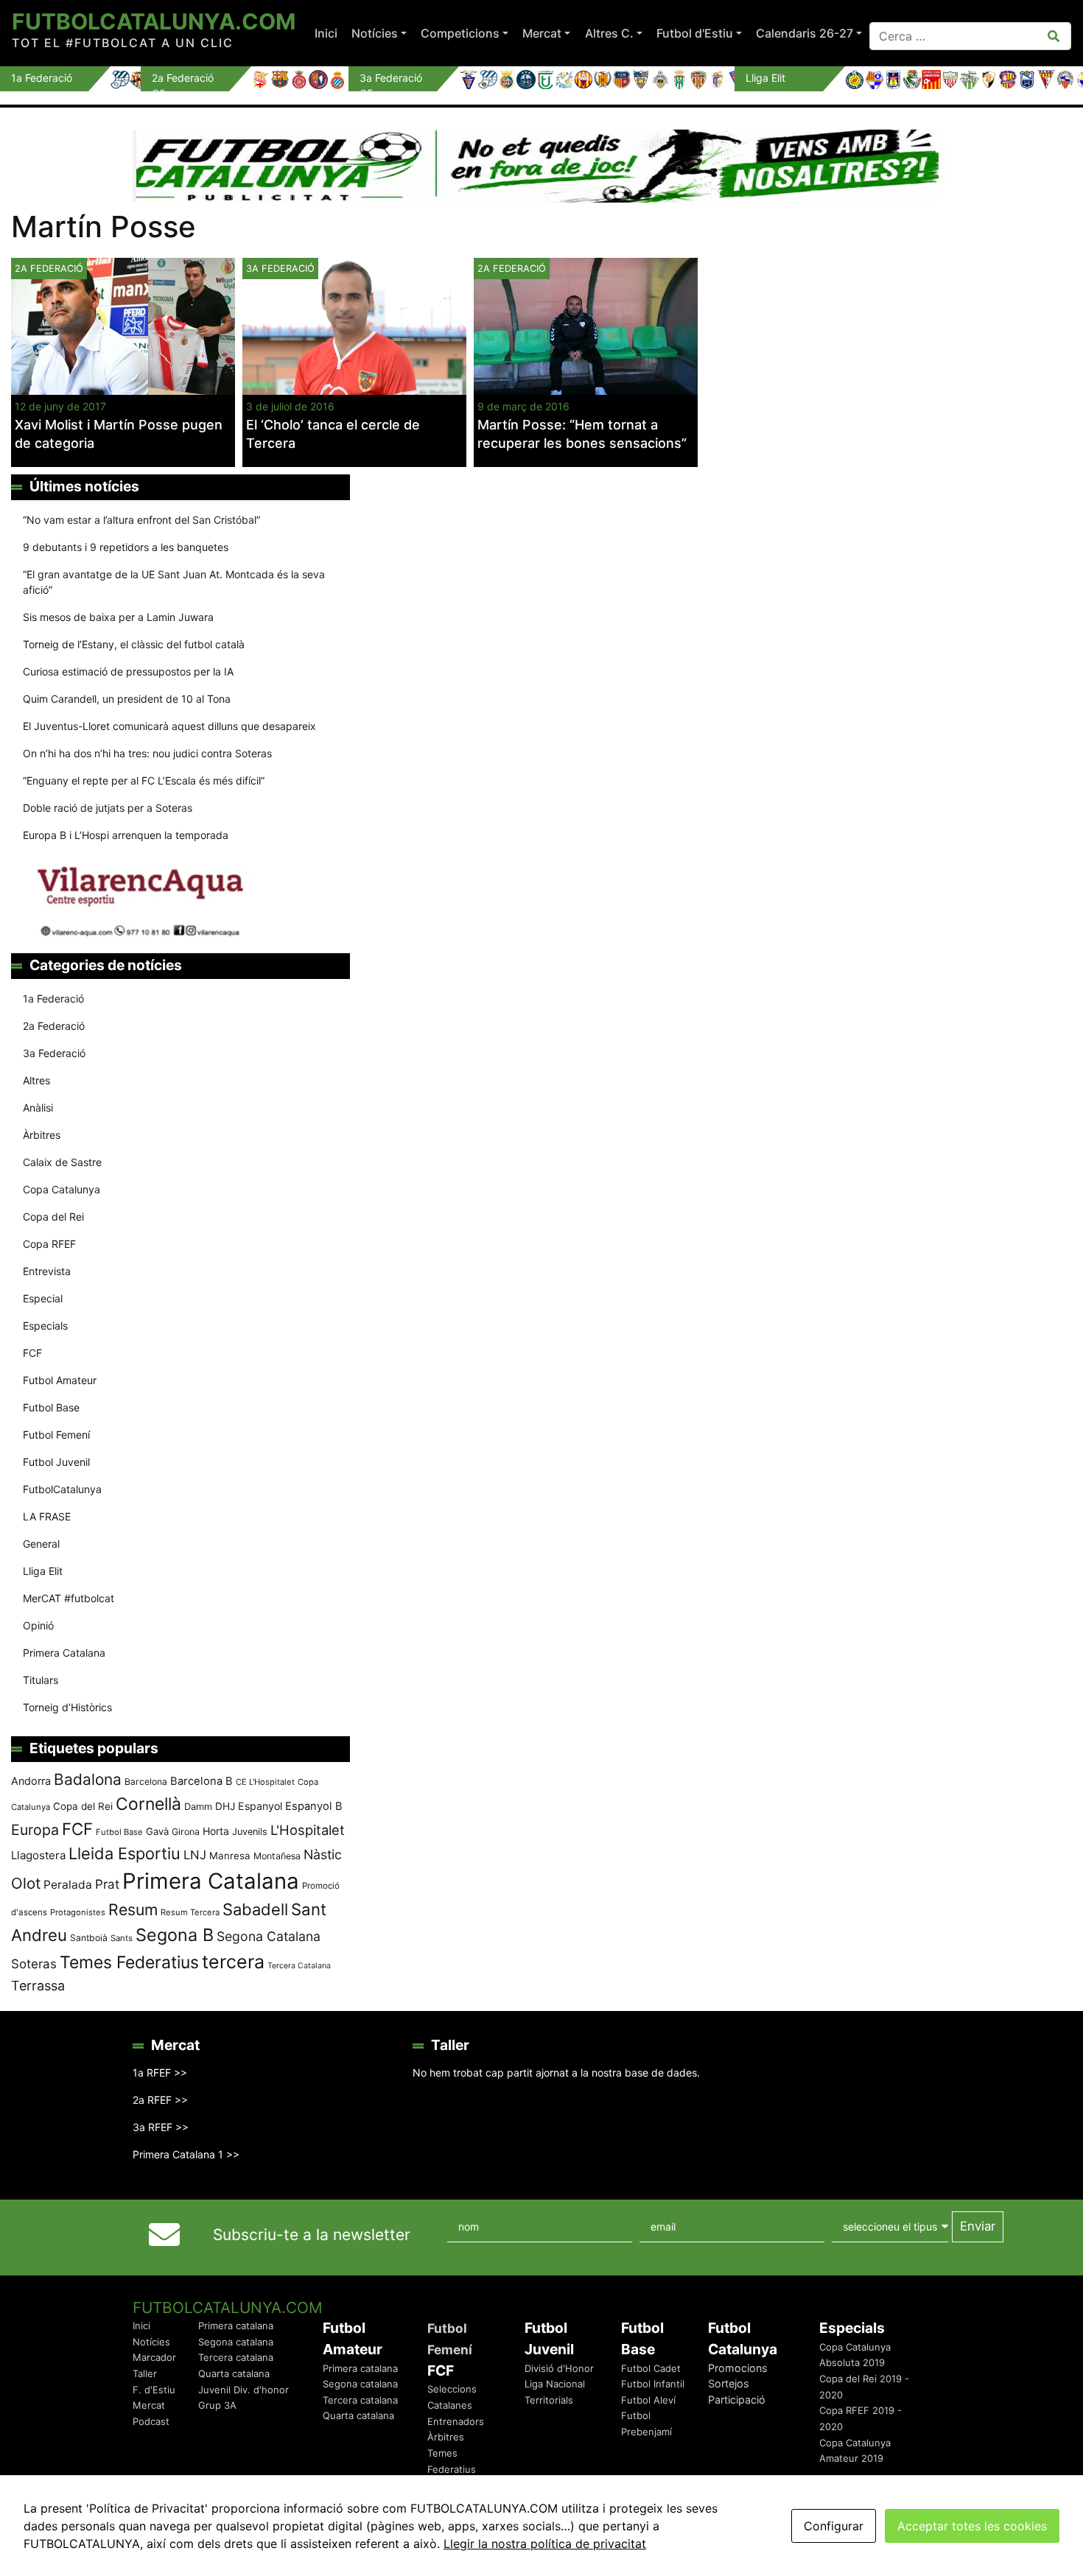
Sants (122, 1938)
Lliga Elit (43, 1571)
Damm (198, 1806)
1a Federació (53, 999)
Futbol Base (51, 1407)
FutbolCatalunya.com (154, 21)
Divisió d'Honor (559, 2368)
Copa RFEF (49, 1244)
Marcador (154, 2357)
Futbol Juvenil (56, 1462)
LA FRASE (47, 1516)
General (41, 1544)
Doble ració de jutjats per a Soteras (108, 808)
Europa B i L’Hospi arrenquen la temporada (126, 835)
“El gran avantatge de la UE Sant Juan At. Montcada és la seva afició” (174, 582)
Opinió (38, 1625)
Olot (26, 1883)
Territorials (549, 2400)
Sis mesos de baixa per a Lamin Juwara (118, 617)
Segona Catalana (269, 1936)
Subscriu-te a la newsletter (312, 2235)
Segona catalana (236, 2342)
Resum (133, 1909)
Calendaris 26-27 (805, 33)
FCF (32, 1353)
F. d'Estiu (154, 2390)
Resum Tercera (190, 1912)
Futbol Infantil (653, 2384)
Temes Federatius (129, 1962)
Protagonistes (78, 1912)
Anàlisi (38, 1108)
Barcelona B (201, 1781)
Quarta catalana (234, 2373)
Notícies (375, 33)
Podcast (151, 2421)
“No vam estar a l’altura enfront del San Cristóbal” (141, 520)
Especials (45, 1326)
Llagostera (38, 1855)
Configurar (834, 2526)
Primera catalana (236, 2326)
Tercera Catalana (299, 1966)
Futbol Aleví (648, 2400)
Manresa (230, 1856)
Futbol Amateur (60, 1380)
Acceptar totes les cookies (972, 2526)
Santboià (89, 1938)
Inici (326, 33)
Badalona (88, 1779)
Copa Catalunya (62, 1189)
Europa (35, 1830)
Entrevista (47, 1271)
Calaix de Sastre (62, 1162)
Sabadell (255, 1909)
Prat (107, 1884)
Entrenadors (456, 2421)
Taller (145, 2373)
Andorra (31, 1781)
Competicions (460, 33)
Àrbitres (42, 1135)
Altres (36, 1080)
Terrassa (38, 1986)
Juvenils (250, 1832)
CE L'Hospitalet (265, 1782)
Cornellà (148, 1804)
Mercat (542, 33)
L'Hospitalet (308, 1830)
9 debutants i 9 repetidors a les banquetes (126, 547)
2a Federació (512, 269)
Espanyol (260, 1806)
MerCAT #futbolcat (69, 1598)
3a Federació (280, 269)
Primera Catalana (64, 1653)
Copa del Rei (53, 1217)
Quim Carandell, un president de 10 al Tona (127, 699)
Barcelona (146, 1782)
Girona (186, 1832)
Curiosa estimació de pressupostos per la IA (128, 671)
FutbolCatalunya (62, 1489)
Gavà (157, 1831)
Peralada (68, 1885)
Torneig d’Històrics (67, 1707)
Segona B (175, 1935)
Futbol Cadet (651, 2368)
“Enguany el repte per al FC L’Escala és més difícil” (144, 780)
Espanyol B (314, 1806)
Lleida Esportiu (125, 1853)
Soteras (34, 1964)
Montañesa (277, 1856)
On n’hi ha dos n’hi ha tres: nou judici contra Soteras (149, 753)
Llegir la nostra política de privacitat (545, 2544)
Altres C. (609, 33)
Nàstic (323, 1854)
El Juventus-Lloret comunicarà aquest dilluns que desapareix (169, 726)
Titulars (41, 1680)
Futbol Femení (56, 1435)
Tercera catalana (236, 2357)
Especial (43, 1298)
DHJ (225, 1806)
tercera (233, 1962)
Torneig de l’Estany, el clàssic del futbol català (134, 644)
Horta (216, 1831)
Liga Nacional (555, 2384)
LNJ (195, 1855)
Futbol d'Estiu (695, 33)
